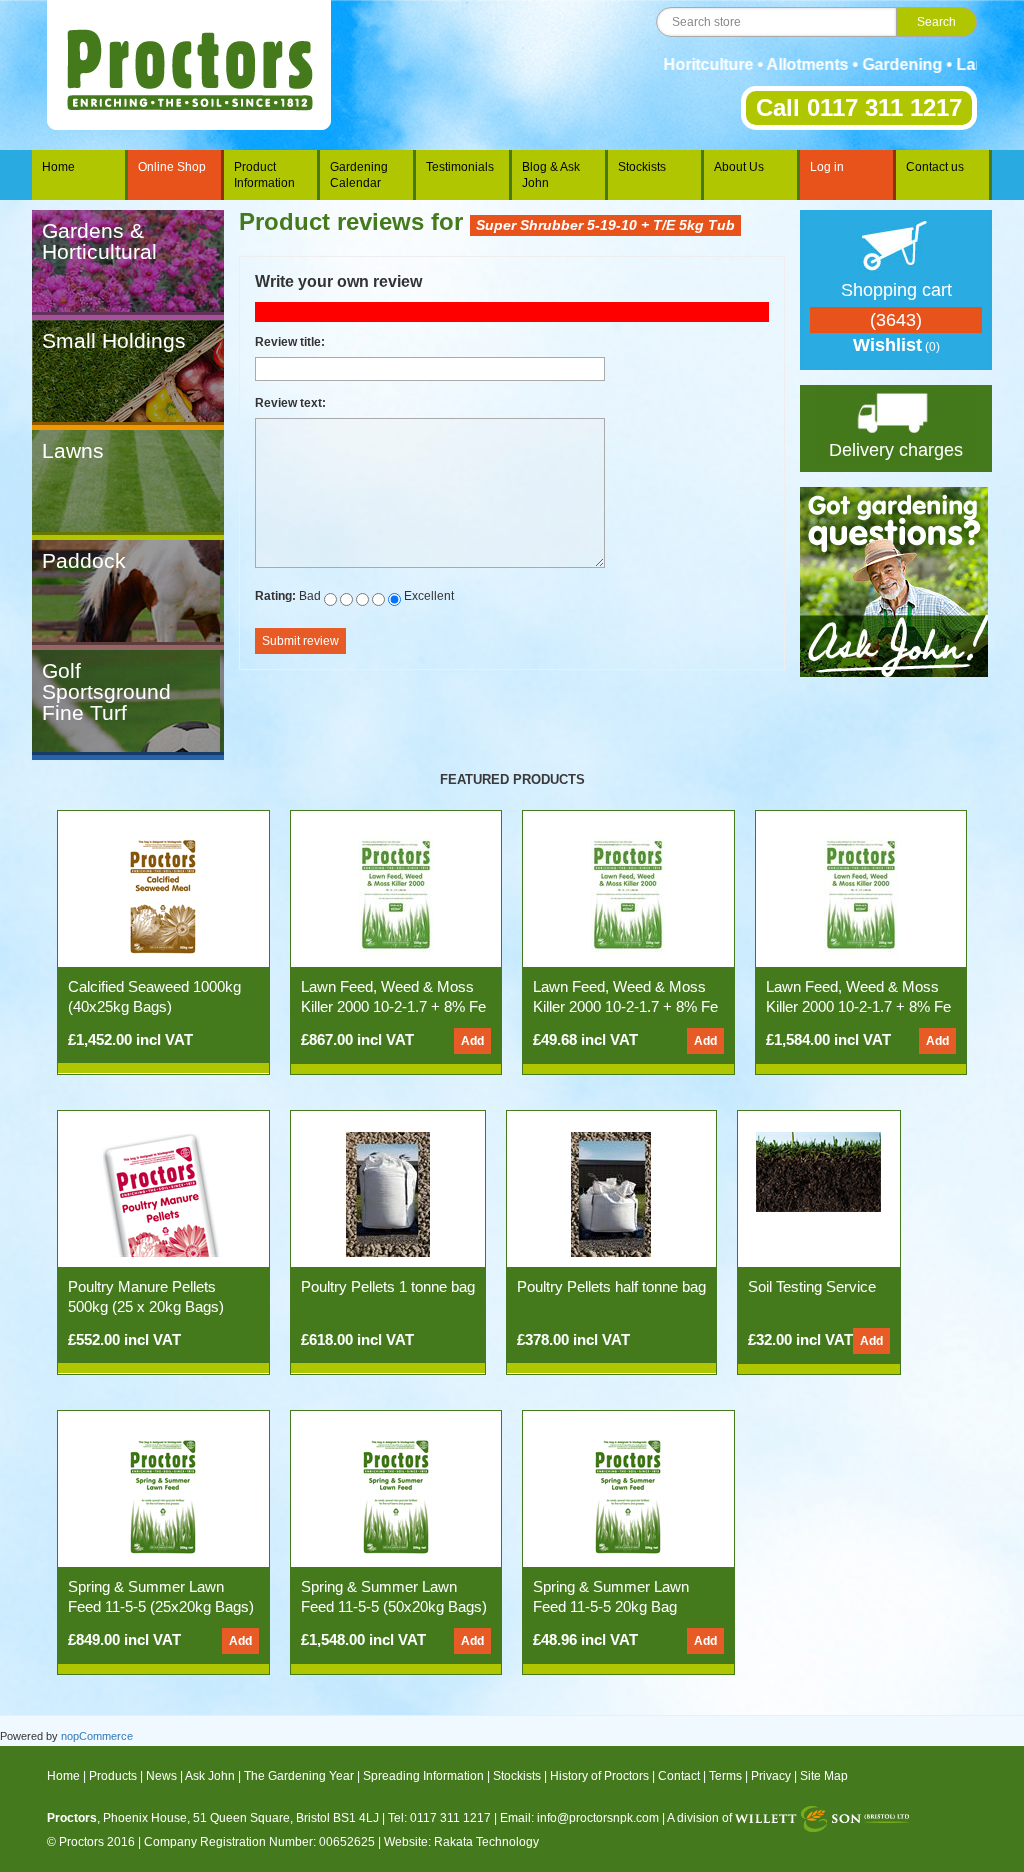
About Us (739, 167)
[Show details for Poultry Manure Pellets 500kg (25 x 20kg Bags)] (163, 1194)
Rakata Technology (486, 1842)
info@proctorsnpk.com (598, 1818)
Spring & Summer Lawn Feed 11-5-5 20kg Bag (611, 1596)
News (161, 1776)
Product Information (264, 175)
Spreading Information (423, 1776)
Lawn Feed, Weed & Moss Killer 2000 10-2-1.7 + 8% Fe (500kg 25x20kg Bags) (393, 1006)
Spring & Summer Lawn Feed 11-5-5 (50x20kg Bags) (394, 1596)
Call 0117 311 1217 (859, 107)
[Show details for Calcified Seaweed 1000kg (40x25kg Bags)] (163, 894)
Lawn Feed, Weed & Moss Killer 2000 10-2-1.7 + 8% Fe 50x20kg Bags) (858, 1006)
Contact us (935, 167)
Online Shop (172, 167)
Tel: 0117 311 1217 (439, 1818)
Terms (725, 1776)
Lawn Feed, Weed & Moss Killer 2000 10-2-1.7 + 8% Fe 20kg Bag (625, 1006)
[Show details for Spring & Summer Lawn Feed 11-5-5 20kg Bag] (628, 1494)
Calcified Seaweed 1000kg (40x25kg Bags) (154, 996)
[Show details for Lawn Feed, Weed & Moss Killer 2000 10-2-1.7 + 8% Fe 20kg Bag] (628, 894)
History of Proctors (599, 1776)
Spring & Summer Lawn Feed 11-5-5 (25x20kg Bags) (161, 1596)
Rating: (275, 596)
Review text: (290, 403)
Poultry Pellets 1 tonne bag (388, 1286)
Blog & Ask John (551, 175)
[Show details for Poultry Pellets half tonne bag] (611, 1194)
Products (113, 1776)
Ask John (210, 1776)
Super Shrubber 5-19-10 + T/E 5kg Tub (605, 225)
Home (58, 167)
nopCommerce (97, 1736)
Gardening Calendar (359, 175)
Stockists (642, 167)
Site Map (824, 1776)
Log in (827, 167)
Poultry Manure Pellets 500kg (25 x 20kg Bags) (146, 1296)
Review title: (290, 342)
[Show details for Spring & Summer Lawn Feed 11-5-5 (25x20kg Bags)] (163, 1494)
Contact (679, 1776)
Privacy (771, 1776)
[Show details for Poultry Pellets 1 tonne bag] (388, 1194)
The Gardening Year (299, 1776)
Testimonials (460, 167)
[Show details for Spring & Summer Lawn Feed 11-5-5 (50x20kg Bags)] (396, 1494)
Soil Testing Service (812, 1286)
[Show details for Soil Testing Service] (818, 1171)
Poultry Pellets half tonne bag (611, 1286)
